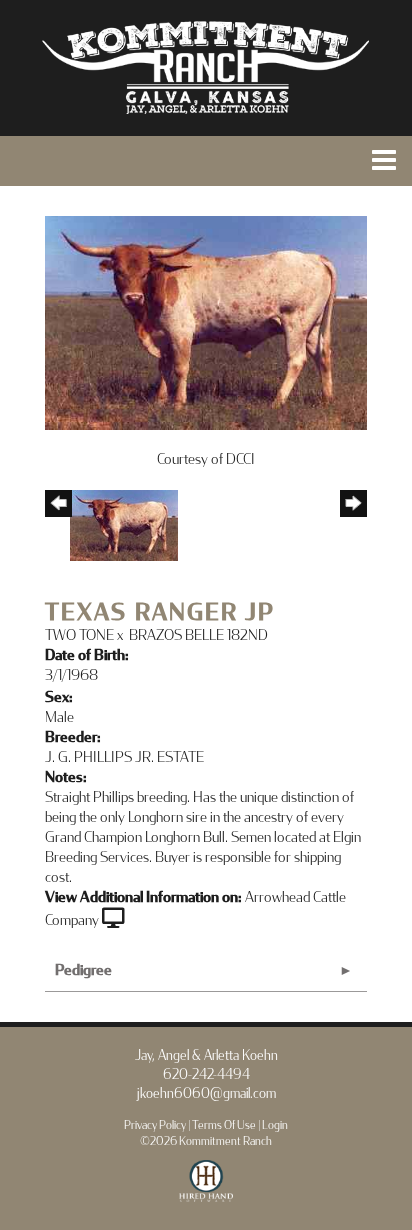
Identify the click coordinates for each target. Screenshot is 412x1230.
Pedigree (83, 970)
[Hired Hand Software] (206, 1190)
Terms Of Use (224, 1125)
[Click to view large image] (206, 321)
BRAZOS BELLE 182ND (198, 635)
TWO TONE (79, 635)
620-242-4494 (206, 1075)
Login (275, 1125)
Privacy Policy (155, 1125)
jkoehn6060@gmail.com (206, 1094)
